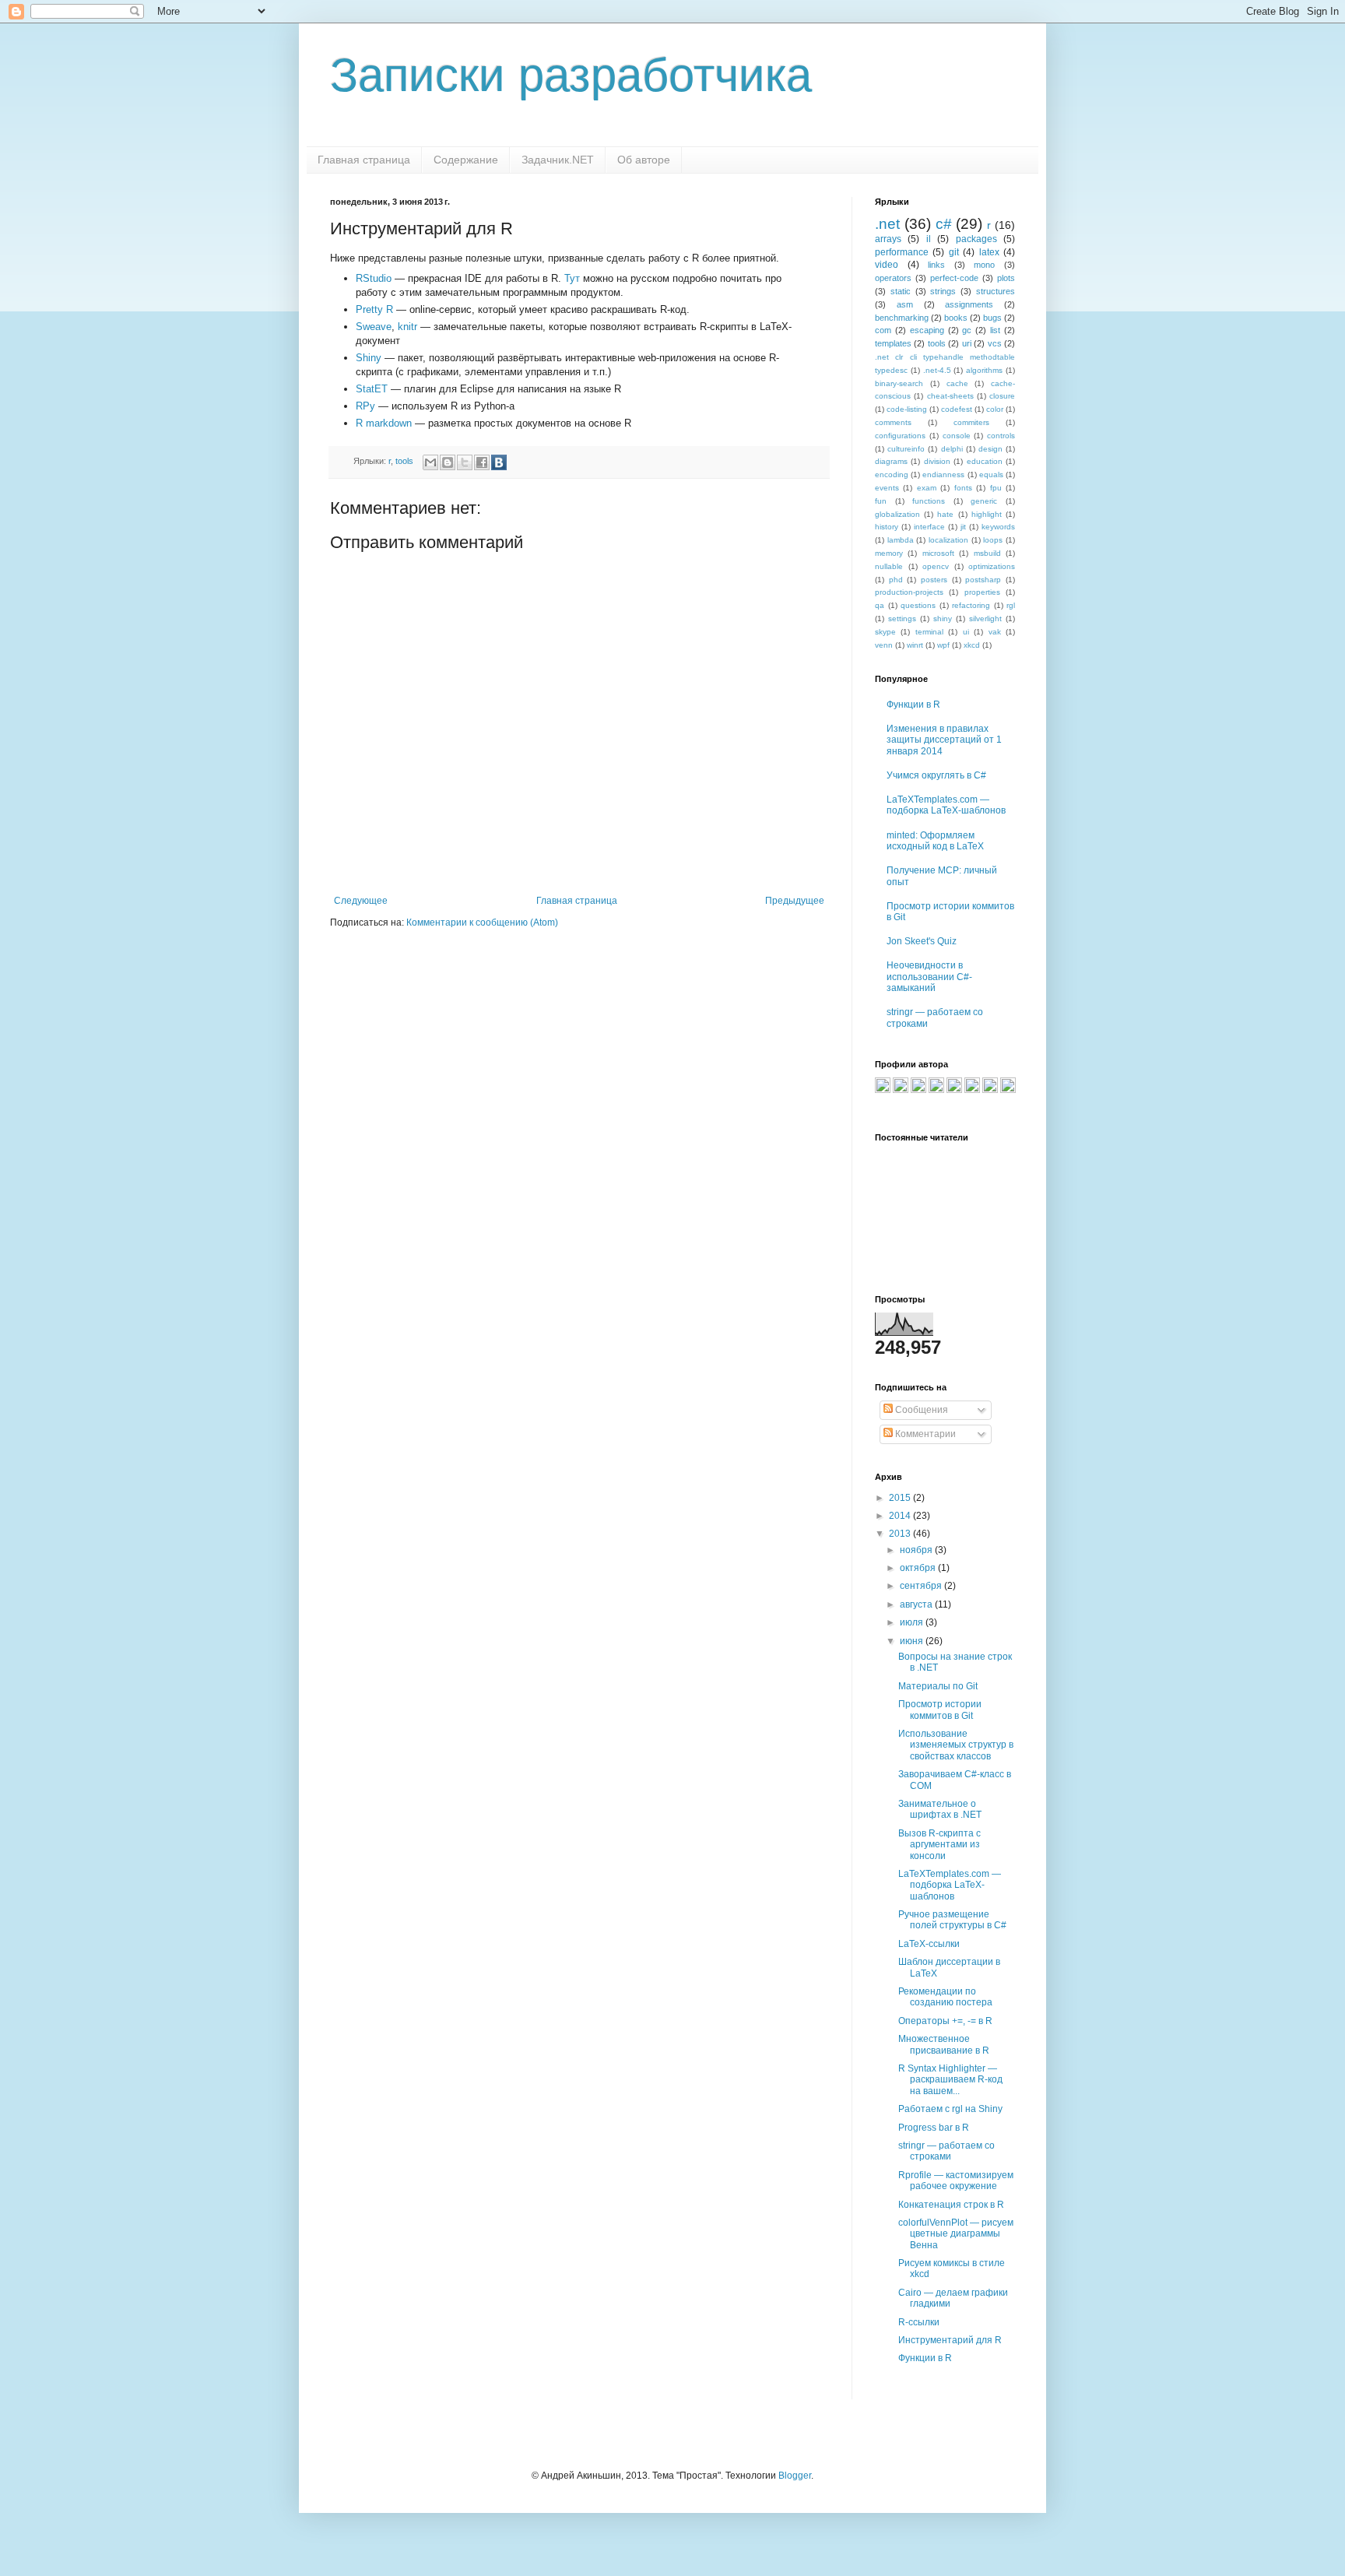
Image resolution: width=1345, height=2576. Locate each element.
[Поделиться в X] (465, 462)
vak (995, 632)
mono (984, 265)
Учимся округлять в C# (936, 775)
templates (893, 343)
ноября (917, 1550)
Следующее (361, 901)
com (883, 330)
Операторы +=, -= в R (945, 2021)
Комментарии (924, 1434)
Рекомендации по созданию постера (945, 1997)
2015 (901, 1498)
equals (991, 474)
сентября (922, 1586)
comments (893, 422)
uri (967, 343)
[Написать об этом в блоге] (448, 462)
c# (944, 224)
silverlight (985, 619)
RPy (365, 406)
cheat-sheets (950, 396)
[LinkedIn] (936, 1090)
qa (880, 605)
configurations (900, 436)
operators (893, 278)
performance (902, 252)
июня (913, 1641)
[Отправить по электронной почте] (430, 462)
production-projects (909, 592)
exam (927, 488)
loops (993, 540)
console (957, 436)
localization (948, 540)
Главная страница (364, 160)
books (956, 318)
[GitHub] (918, 1090)
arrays (888, 239)
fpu (996, 488)
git (954, 252)
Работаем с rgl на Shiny (950, 2109)
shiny (943, 619)
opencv (936, 566)
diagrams (891, 461)
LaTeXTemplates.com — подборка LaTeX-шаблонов (946, 805)
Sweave (374, 327)
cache (957, 383)
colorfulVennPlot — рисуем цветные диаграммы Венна (956, 2234)
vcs (995, 343)
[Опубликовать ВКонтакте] (499, 462)
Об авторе (644, 160)
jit (963, 527)
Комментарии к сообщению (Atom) (482, 923)
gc (967, 330)
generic (984, 501)
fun (881, 501)
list (995, 330)
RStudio (374, 278)
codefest (957, 409)
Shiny (369, 358)
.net (887, 224)
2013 (901, 1534)
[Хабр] (883, 1090)
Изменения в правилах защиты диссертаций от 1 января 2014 (944, 740)
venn (884, 645)
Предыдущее (795, 901)
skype (885, 632)
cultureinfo (906, 449)
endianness (943, 474)
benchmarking (902, 318)
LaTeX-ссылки (929, 1944)
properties (982, 592)
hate (945, 514)
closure (1002, 396)
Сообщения (920, 1410)
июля (913, 1622)
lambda (901, 540)
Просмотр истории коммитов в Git (940, 1710)
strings (943, 291)
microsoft (938, 553)
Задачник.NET (558, 160)
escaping (927, 330)
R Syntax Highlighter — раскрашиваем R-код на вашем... (950, 2080)
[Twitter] (1008, 1090)
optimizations (992, 566)
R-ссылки (919, 2322)
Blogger (795, 2476)
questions (918, 605)
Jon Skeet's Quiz (922, 941)
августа (917, 1604)
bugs (992, 318)
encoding (892, 474)
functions (929, 501)
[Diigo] (990, 1090)
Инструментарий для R (950, 2340)
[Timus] (972, 1090)
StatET (372, 389)
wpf (943, 645)
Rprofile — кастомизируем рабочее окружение (956, 2181)
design (990, 449)
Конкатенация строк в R (951, 2205)
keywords (998, 527)
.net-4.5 (937, 370)
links (936, 265)
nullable (889, 566)
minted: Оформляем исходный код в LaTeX (935, 841)
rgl (1011, 605)
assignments (969, 304)
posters (934, 580)
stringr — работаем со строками (946, 2151)
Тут (572, 278)
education (985, 461)
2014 (901, 1516)
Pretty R (374, 309)
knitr (407, 327)
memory (889, 553)
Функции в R (913, 705)
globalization (897, 514)
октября (919, 1568)
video (887, 265)
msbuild (987, 553)
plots (1006, 278)
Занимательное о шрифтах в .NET (940, 1809)
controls (1001, 436)
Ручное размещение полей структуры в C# (952, 1920)
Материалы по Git (938, 1686)
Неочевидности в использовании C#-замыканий (929, 977)
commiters (971, 422)
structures (996, 291)
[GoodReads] (954, 1090)
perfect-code (954, 278)
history (887, 527)
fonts (963, 488)
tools (404, 461)
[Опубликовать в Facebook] (482, 462)
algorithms (984, 370)
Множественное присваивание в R (944, 2044)
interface (929, 527)
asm (905, 304)
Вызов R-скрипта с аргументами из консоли (939, 1845)
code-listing (907, 409)
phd (896, 580)
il (929, 239)
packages (976, 239)
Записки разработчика (571, 75)
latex (989, 252)
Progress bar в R (934, 2128)
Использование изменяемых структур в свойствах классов (956, 1745)
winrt (915, 645)
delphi (952, 449)
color (995, 409)
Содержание (466, 160)
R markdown (384, 423)
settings (902, 619)
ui (966, 632)
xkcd (972, 645)
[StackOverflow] (901, 1090)
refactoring (971, 605)
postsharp (983, 580)
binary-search (899, 383)
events (887, 488)
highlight (987, 514)
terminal (929, 632)
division (937, 461)
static (901, 291)
